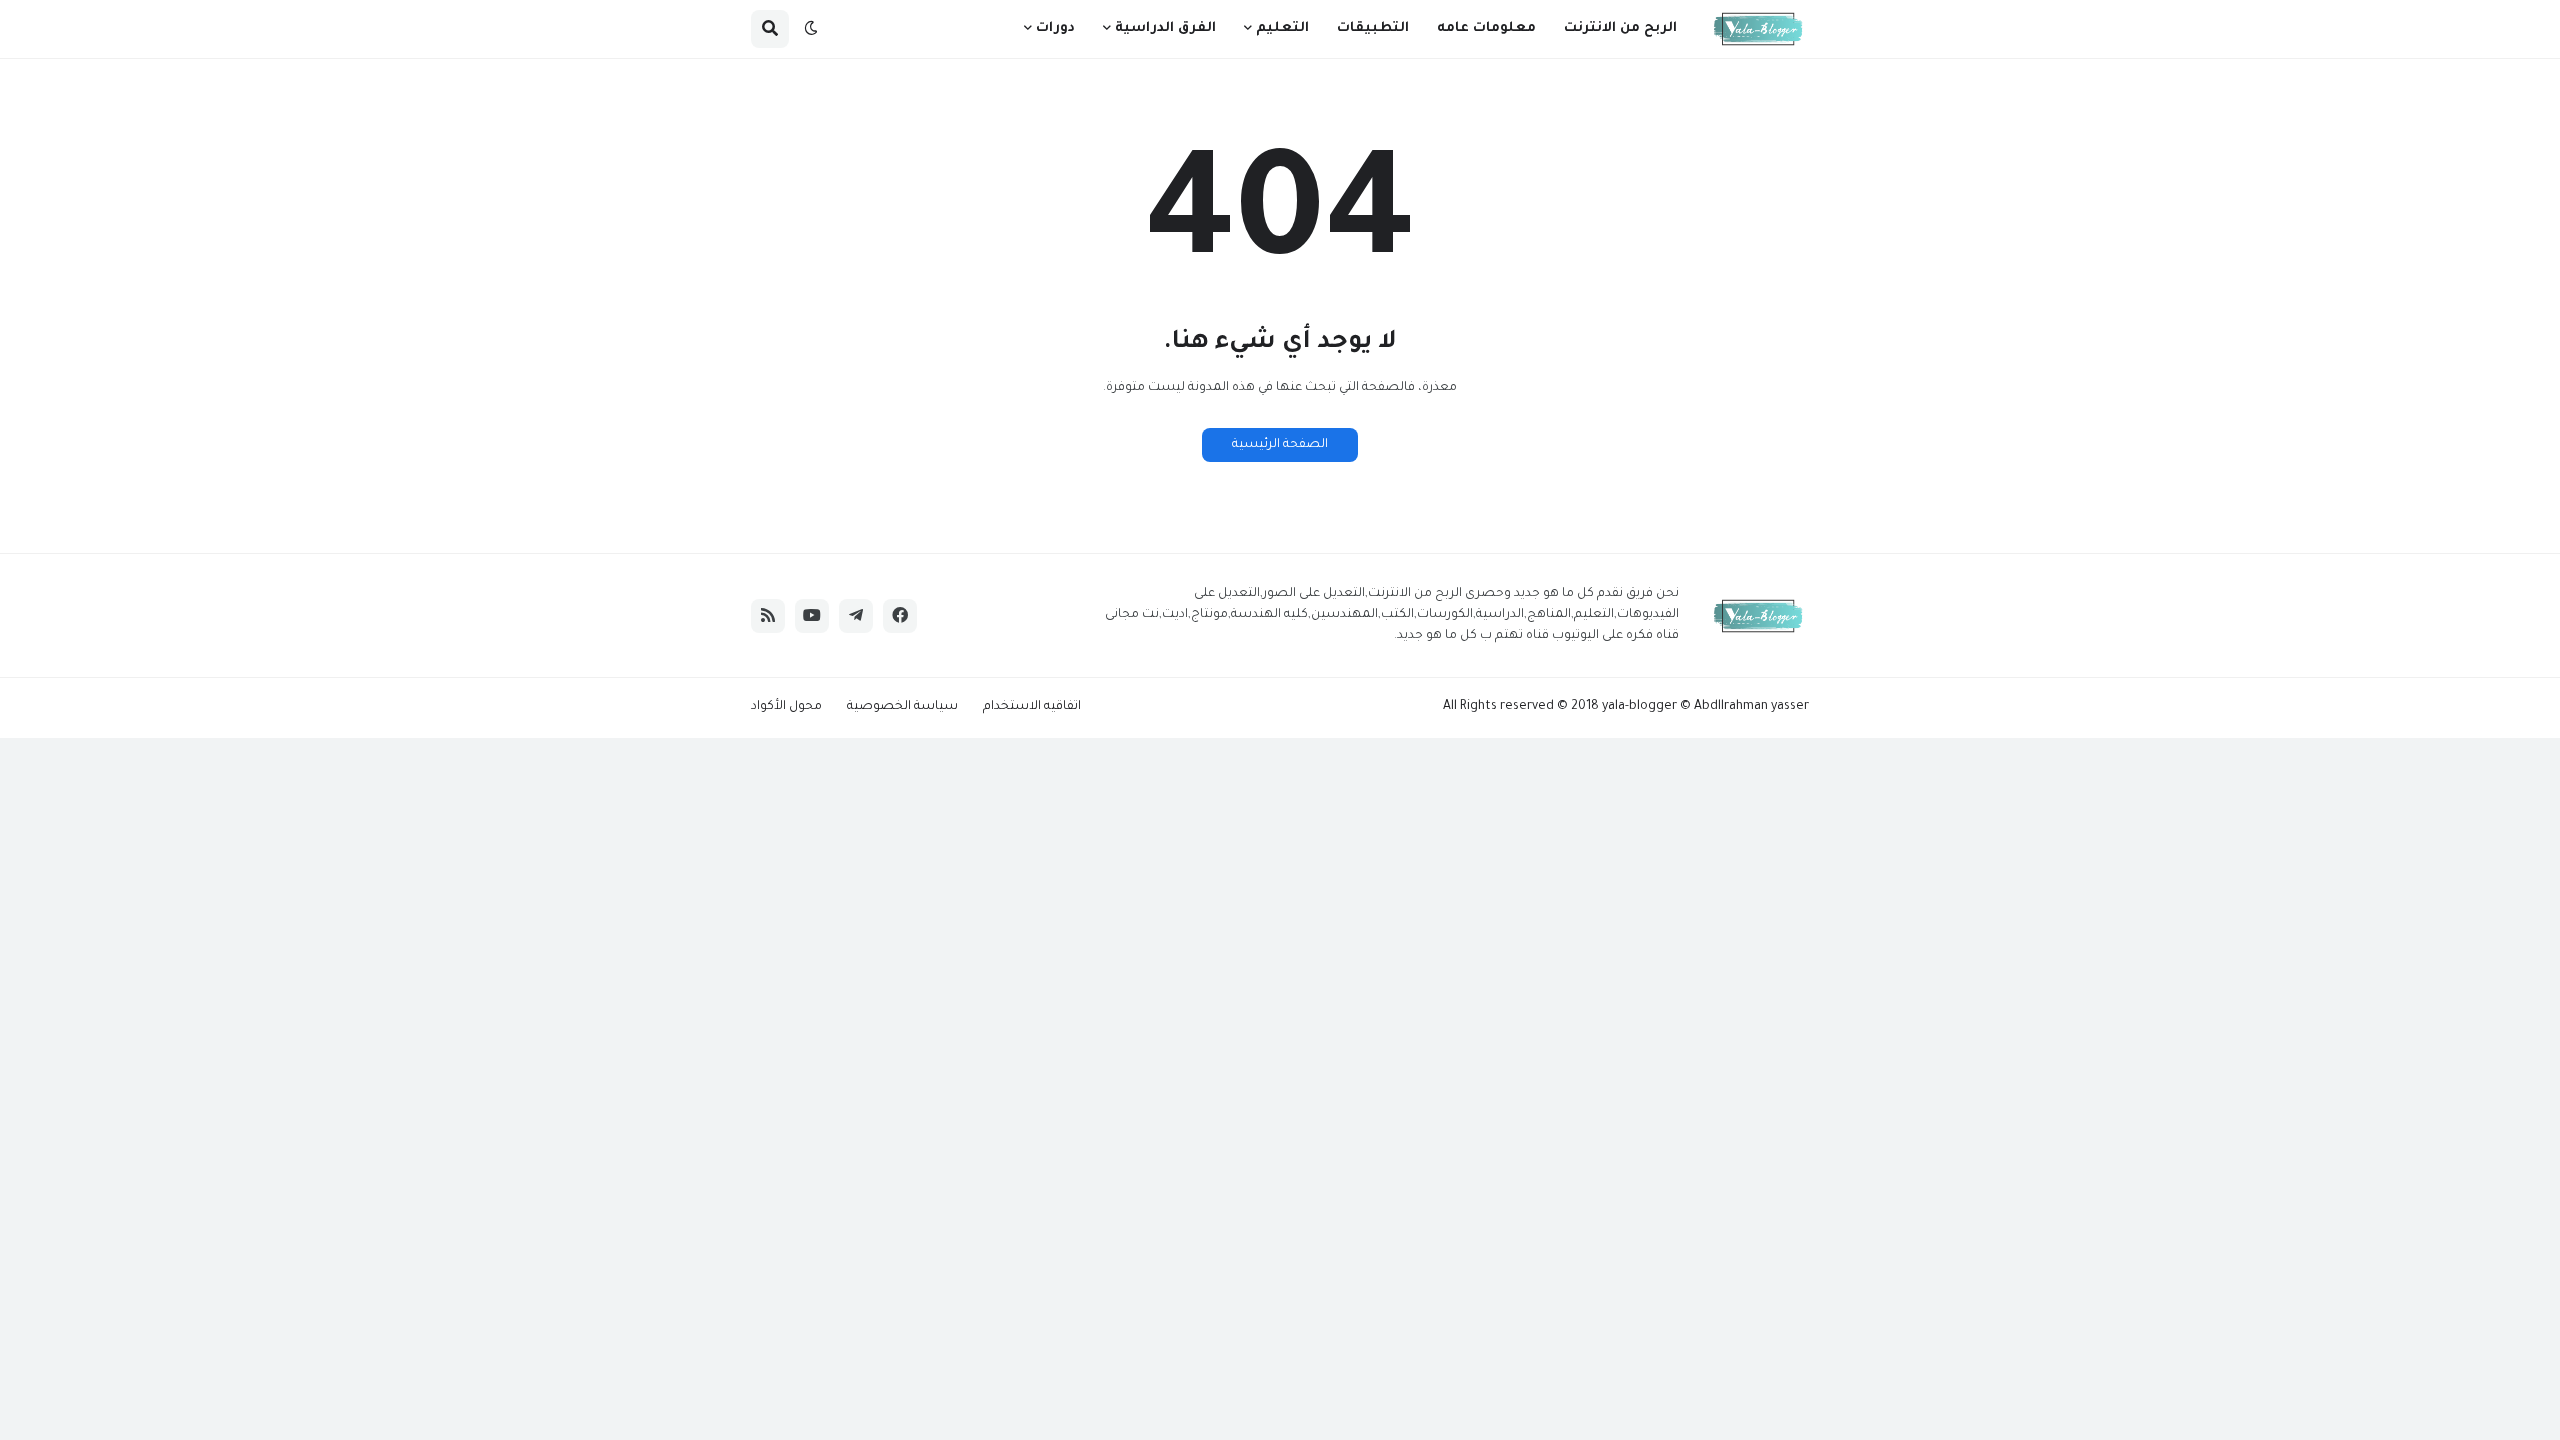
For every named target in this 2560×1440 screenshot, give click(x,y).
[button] (811, 29)
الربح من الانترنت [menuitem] (1620, 28)
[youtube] (812, 616)
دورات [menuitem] (1055, 28)
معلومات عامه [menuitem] (1486, 28)
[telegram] (856, 616)
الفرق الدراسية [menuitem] (1165, 28)
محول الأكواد (786, 707)
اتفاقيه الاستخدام (1032, 707)
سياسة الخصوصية (902, 707)
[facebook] (900, 616)
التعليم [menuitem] (1282, 28)
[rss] (768, 616)
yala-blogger (1639, 707)
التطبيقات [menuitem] (1373, 28)
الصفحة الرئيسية (1280, 445)
